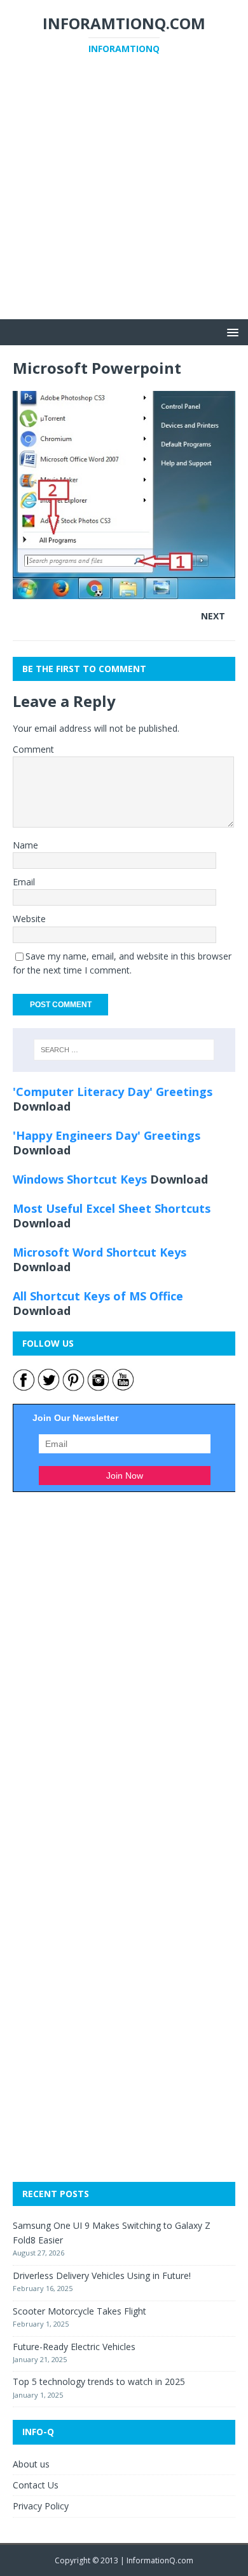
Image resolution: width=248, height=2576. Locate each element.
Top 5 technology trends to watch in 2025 (99, 2381)
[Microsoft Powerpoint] (124, 592)
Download (42, 1106)
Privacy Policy (41, 2506)
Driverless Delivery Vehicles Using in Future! (102, 2275)
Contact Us (36, 2485)
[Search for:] (124, 1050)
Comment (33, 749)
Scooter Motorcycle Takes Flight (79, 2311)
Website (29, 919)
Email (24, 882)
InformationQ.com (160, 2560)
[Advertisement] (124, 195)
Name (25, 845)
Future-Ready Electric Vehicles (74, 2347)
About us (31, 2464)
